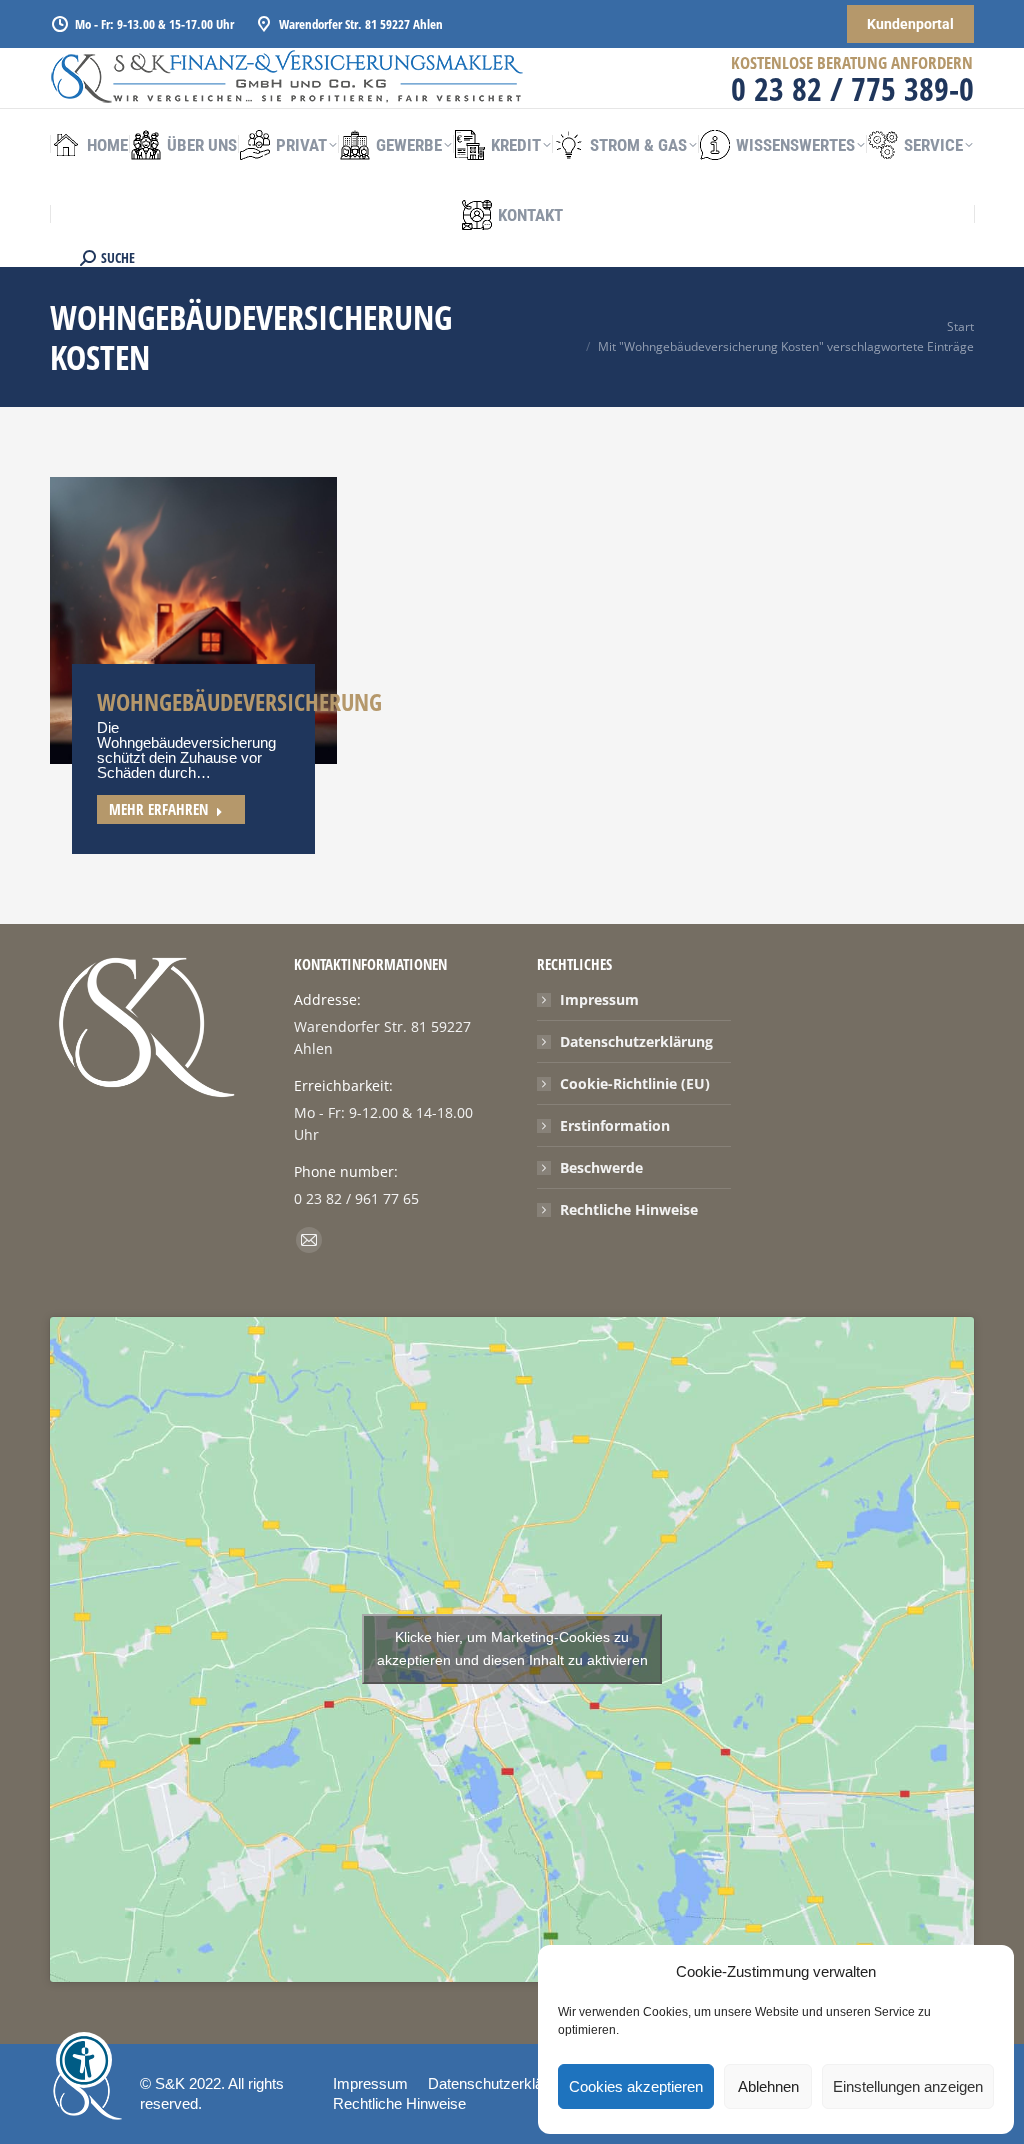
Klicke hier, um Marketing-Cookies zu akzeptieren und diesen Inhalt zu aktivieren (512, 1648)
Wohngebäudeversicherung (239, 701)
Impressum (599, 999)
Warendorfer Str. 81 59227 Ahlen (361, 24)
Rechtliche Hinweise (629, 1209)
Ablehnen (768, 2086)
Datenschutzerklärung (636, 1041)
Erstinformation (615, 1125)
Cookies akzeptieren (636, 2086)
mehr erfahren (158, 809)
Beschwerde (601, 1167)
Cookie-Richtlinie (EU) (635, 1083)
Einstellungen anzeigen (908, 2086)
